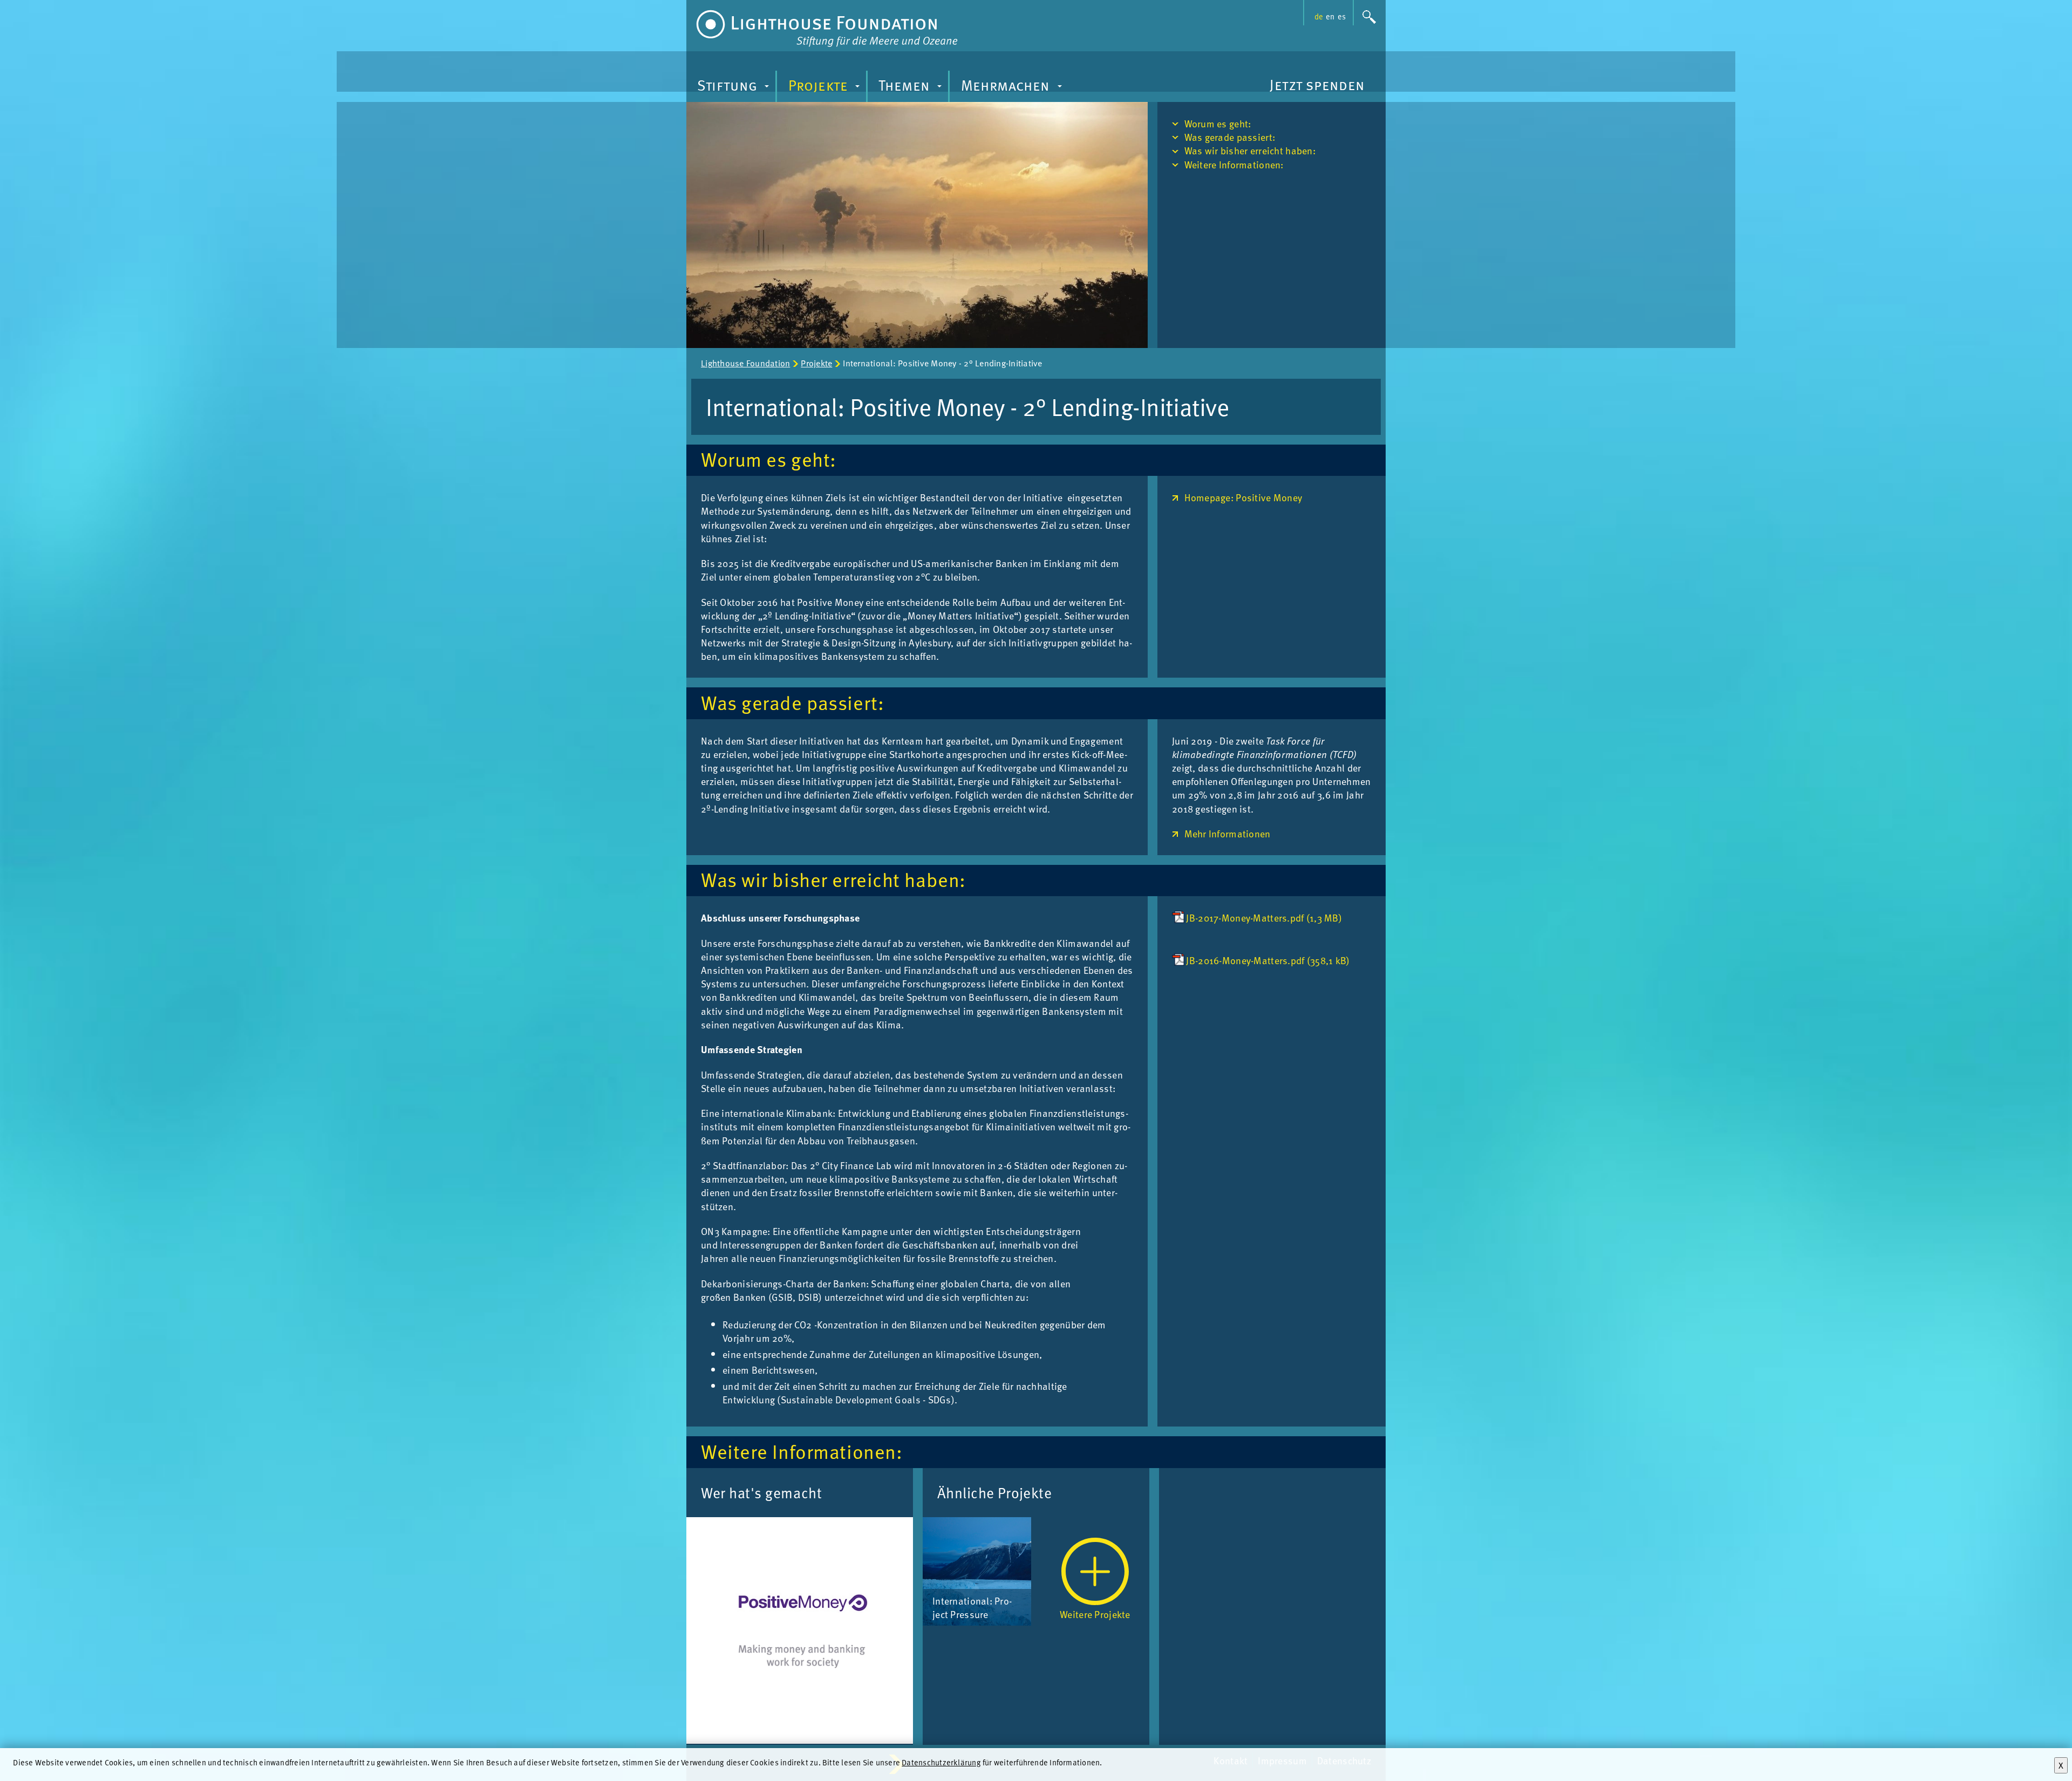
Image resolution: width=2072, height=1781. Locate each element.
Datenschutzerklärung (941, 1762)
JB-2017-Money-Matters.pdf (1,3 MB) (1264, 917)
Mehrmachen (1013, 88)
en (1330, 16)
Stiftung (735, 88)
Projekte (826, 88)
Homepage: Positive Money (1243, 497)
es (1342, 16)
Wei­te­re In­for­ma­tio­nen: (1234, 164)
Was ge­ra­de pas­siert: (1230, 137)
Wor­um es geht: (1218, 123)
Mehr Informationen (1228, 833)
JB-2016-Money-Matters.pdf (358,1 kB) (1268, 960)
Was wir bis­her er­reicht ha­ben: (1250, 150)
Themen (912, 88)
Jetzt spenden (1317, 84)
